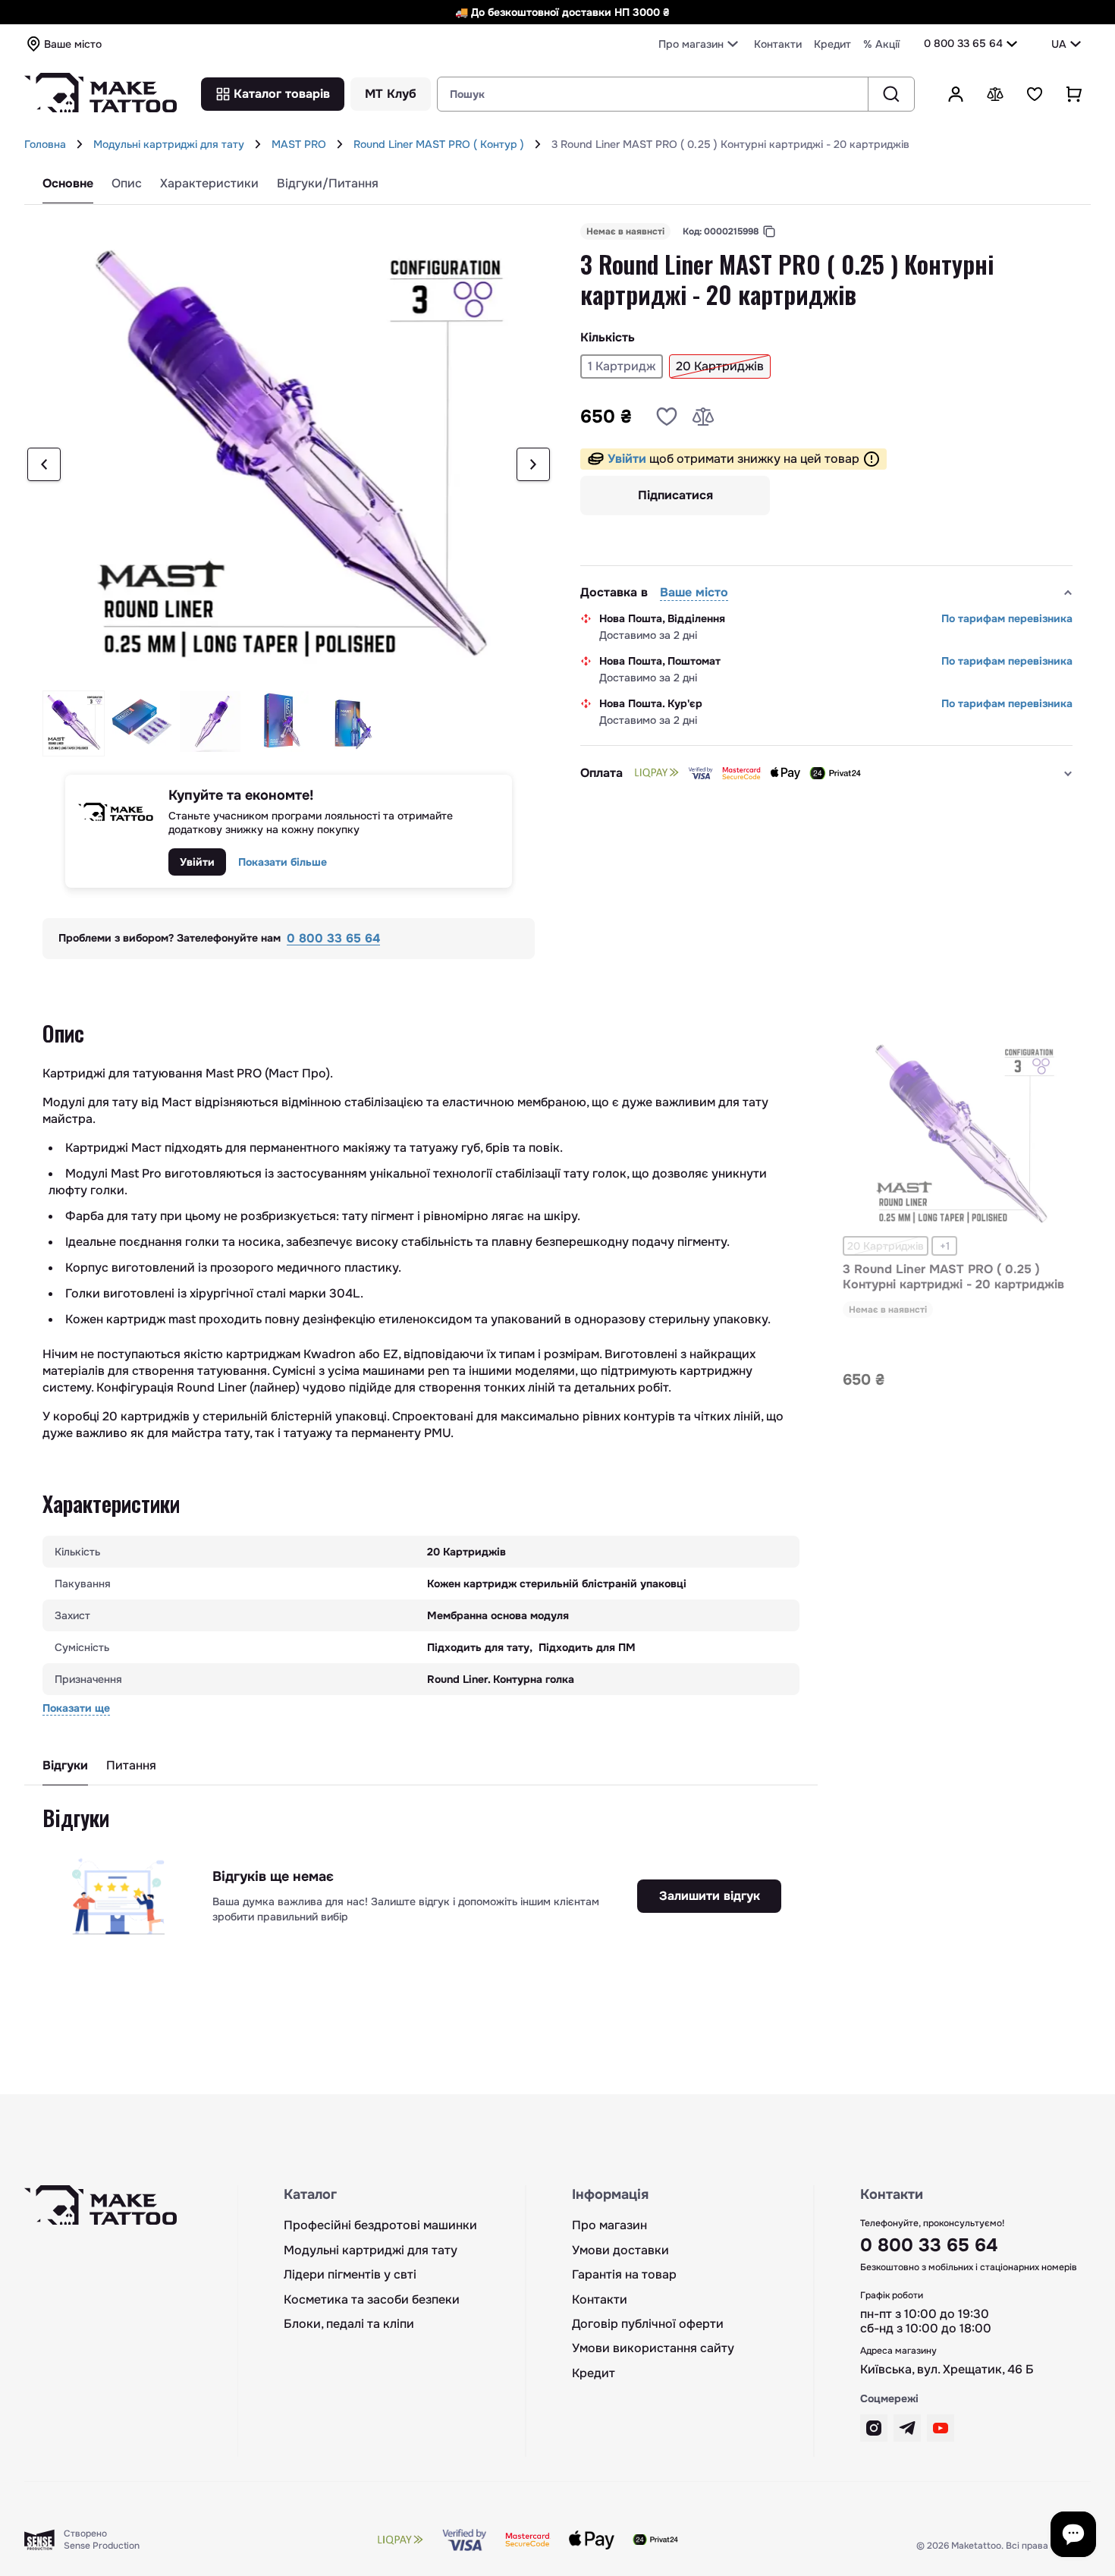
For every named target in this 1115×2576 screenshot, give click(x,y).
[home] (80, 144)
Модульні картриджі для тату (169, 144)
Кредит (832, 44)
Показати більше (283, 862)
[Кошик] (1074, 94)
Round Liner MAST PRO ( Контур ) (439, 144)
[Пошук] (891, 94)
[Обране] (1035, 94)
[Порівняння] (995, 94)
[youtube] (941, 2428)
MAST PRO (299, 144)
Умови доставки (620, 2250)
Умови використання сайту (653, 2348)
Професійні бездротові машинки (380, 2225)
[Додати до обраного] (667, 417)
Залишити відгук (710, 1896)
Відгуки (65, 1766)
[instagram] (874, 2428)
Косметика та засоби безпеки (372, 2300)
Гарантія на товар (624, 2275)
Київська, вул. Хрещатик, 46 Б (947, 2370)
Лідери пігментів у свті (350, 2275)
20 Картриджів (886, 1246)
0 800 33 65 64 (963, 43)
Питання (131, 1766)
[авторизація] (956, 94)
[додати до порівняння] (703, 417)
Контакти (778, 44)
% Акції (881, 44)
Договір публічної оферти (648, 2324)
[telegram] (907, 2428)
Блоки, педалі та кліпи (349, 2324)
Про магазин (609, 2225)
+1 (945, 1246)
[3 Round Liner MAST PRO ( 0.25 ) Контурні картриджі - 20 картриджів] (960, 1134)
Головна (45, 144)
